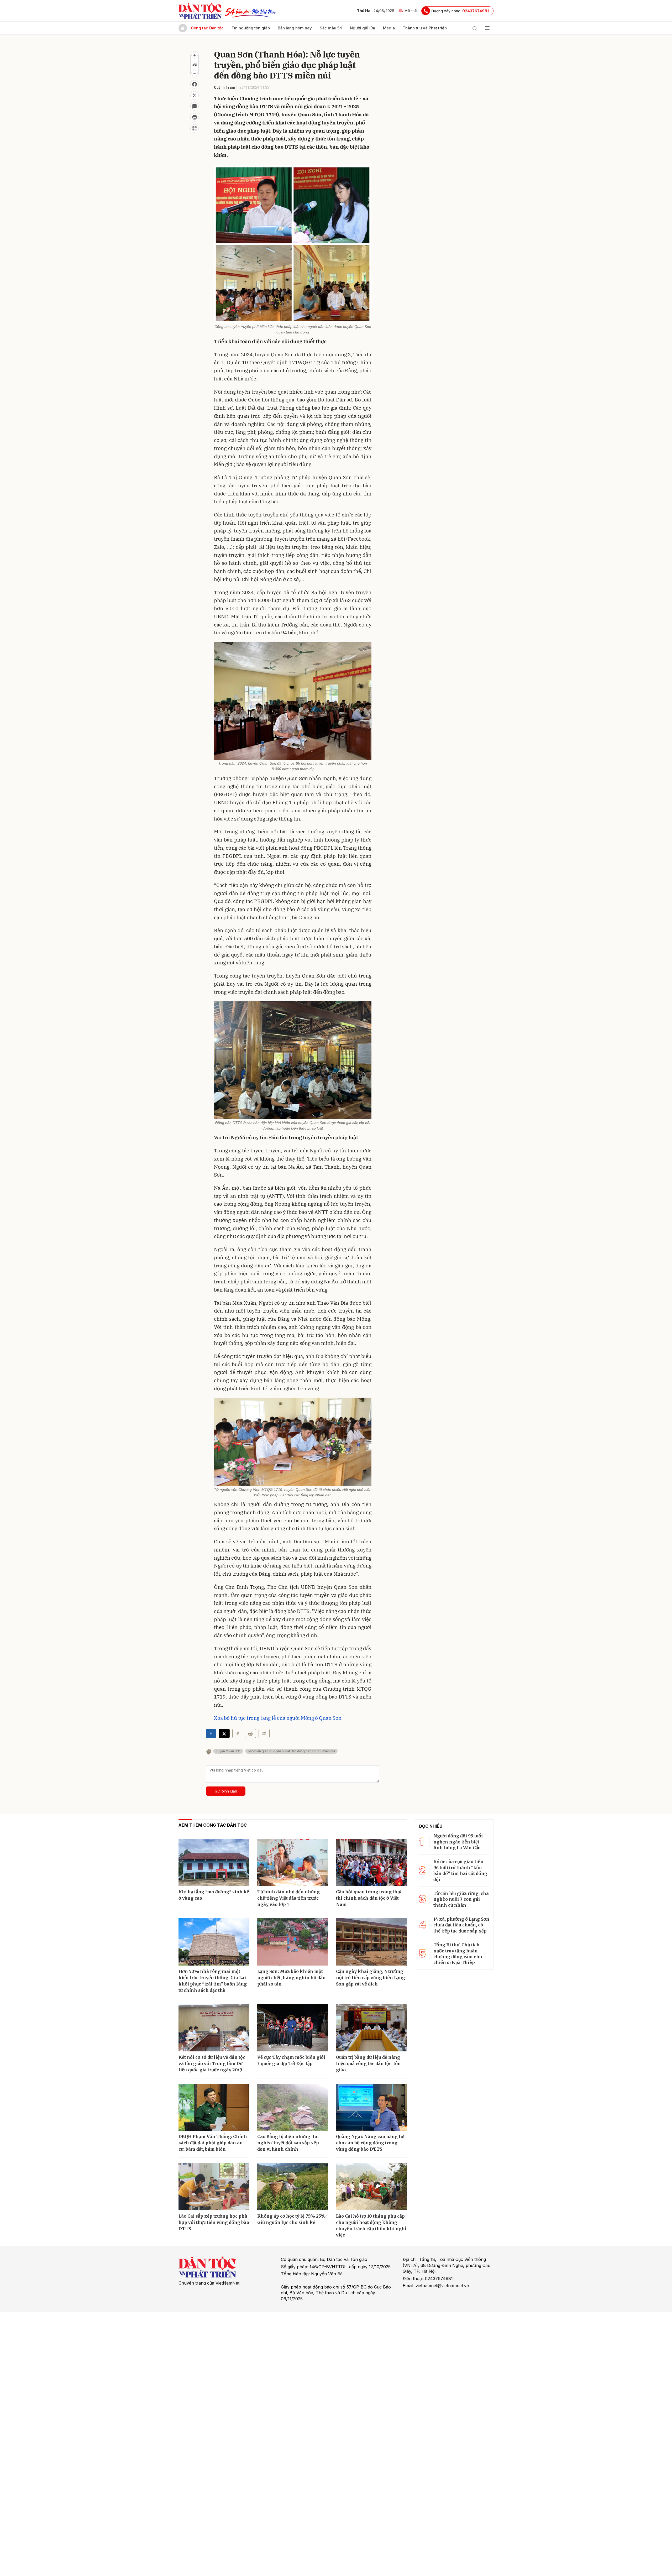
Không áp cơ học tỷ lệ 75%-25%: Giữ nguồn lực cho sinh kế (292, 2219)
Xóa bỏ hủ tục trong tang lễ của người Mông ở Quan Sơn (278, 1718)
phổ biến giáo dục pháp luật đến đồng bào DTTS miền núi (291, 1751)
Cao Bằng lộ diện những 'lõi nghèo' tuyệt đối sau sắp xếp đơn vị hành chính (288, 2143)
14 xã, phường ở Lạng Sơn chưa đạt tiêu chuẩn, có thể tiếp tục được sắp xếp (461, 1925)
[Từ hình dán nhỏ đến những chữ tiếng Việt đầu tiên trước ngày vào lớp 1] (293, 1862)
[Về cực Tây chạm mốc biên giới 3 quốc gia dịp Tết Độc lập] (293, 2028)
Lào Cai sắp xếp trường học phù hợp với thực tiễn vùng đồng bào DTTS (214, 2222)
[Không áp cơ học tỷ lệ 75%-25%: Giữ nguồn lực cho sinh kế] (293, 2187)
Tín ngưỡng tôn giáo (251, 28)
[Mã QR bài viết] (195, 128)
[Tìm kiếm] (475, 28)
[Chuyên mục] (487, 28)
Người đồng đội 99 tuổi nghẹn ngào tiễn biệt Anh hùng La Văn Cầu (458, 1842)
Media (389, 28)
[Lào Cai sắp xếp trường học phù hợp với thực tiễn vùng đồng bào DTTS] (214, 2187)
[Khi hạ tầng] (214, 1862)
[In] (250, 1733)
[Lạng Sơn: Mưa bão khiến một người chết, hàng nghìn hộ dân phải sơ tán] (293, 1942)
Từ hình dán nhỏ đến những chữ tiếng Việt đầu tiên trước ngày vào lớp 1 (288, 1898)
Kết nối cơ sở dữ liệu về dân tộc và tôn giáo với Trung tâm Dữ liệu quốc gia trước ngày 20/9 (212, 2063)
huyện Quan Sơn (228, 1751)
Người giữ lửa (363, 28)
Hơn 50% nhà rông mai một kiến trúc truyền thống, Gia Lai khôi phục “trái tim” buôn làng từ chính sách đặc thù (213, 1981)
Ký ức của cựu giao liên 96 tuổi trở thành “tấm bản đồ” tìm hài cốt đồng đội (460, 1870)
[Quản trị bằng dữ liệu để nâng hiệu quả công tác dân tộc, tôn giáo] (371, 2028)
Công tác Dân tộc (207, 28)
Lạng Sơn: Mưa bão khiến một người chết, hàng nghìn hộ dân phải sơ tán (292, 1978)
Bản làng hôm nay (295, 28)
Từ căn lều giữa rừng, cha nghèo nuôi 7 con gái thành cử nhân (461, 1899)
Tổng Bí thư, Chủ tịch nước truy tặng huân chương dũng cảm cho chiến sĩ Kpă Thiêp (458, 1954)
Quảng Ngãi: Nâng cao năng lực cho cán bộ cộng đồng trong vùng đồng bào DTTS (371, 2143)
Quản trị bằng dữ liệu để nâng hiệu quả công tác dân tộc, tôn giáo (368, 2063)
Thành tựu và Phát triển (425, 28)
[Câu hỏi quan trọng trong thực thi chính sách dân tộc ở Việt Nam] (371, 1862)
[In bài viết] (195, 117)
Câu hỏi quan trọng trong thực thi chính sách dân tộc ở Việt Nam (369, 1898)
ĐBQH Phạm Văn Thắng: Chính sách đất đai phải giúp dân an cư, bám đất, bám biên (213, 2143)
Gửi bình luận (226, 1791)
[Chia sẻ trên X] (195, 95)
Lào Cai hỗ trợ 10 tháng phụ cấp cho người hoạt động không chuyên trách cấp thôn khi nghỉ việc (371, 2225)
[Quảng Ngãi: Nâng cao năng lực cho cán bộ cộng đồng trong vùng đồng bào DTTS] (371, 2107)
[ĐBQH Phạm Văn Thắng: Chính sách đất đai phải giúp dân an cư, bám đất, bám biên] (214, 2107)
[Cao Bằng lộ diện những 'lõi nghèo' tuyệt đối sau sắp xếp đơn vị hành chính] (293, 2107)
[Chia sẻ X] (224, 1733)
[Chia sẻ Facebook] (195, 84)
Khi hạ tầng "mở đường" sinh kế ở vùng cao (214, 1895)
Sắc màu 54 (331, 28)
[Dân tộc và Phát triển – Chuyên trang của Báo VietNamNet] (200, 11)
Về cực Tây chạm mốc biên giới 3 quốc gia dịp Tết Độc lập (291, 2060)
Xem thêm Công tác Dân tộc (213, 1825)
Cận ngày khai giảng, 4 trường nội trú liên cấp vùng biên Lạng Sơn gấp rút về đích (371, 1978)
